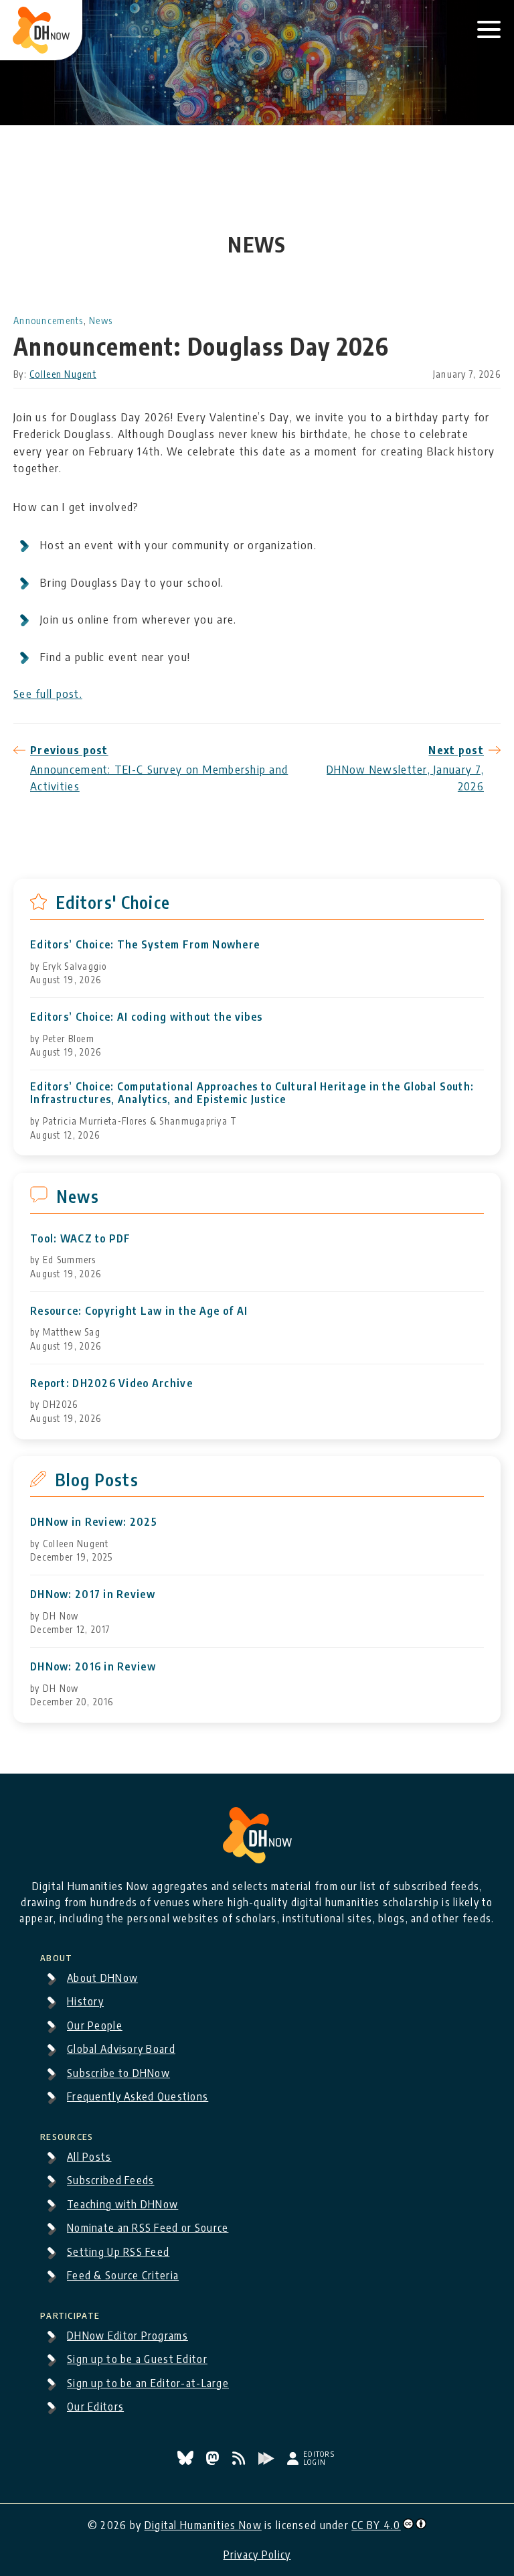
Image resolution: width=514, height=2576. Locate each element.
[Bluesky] (187, 2461)
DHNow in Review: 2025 (94, 1522)
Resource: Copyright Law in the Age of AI (139, 1311)
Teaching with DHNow (122, 2204)
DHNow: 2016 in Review (93, 1667)
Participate (70, 2313)
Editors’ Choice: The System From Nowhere (145, 945)
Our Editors (95, 2407)
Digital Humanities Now (203, 2525)
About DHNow (102, 1978)
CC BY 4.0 (376, 2525)
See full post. (48, 693)
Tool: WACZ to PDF (81, 1239)
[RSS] (240, 2461)
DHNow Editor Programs (127, 2336)
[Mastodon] (214, 2461)
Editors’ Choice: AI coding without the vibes (146, 1017)
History (85, 2001)
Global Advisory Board (121, 2049)
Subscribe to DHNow (118, 2073)
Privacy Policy (257, 2555)
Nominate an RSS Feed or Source (148, 2228)
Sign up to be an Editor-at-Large (148, 2383)
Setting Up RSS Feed (118, 2252)
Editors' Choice (113, 902)
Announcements (49, 320)
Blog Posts (97, 1480)
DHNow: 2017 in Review (93, 1594)
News (101, 320)
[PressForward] (268, 2461)
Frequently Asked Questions (138, 2096)
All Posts (89, 2157)
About (56, 1956)
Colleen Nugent (63, 374)
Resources (67, 2135)
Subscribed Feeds (110, 2180)
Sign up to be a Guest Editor (137, 2359)
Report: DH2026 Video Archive (111, 1383)
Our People (95, 2025)
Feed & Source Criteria (123, 2275)
